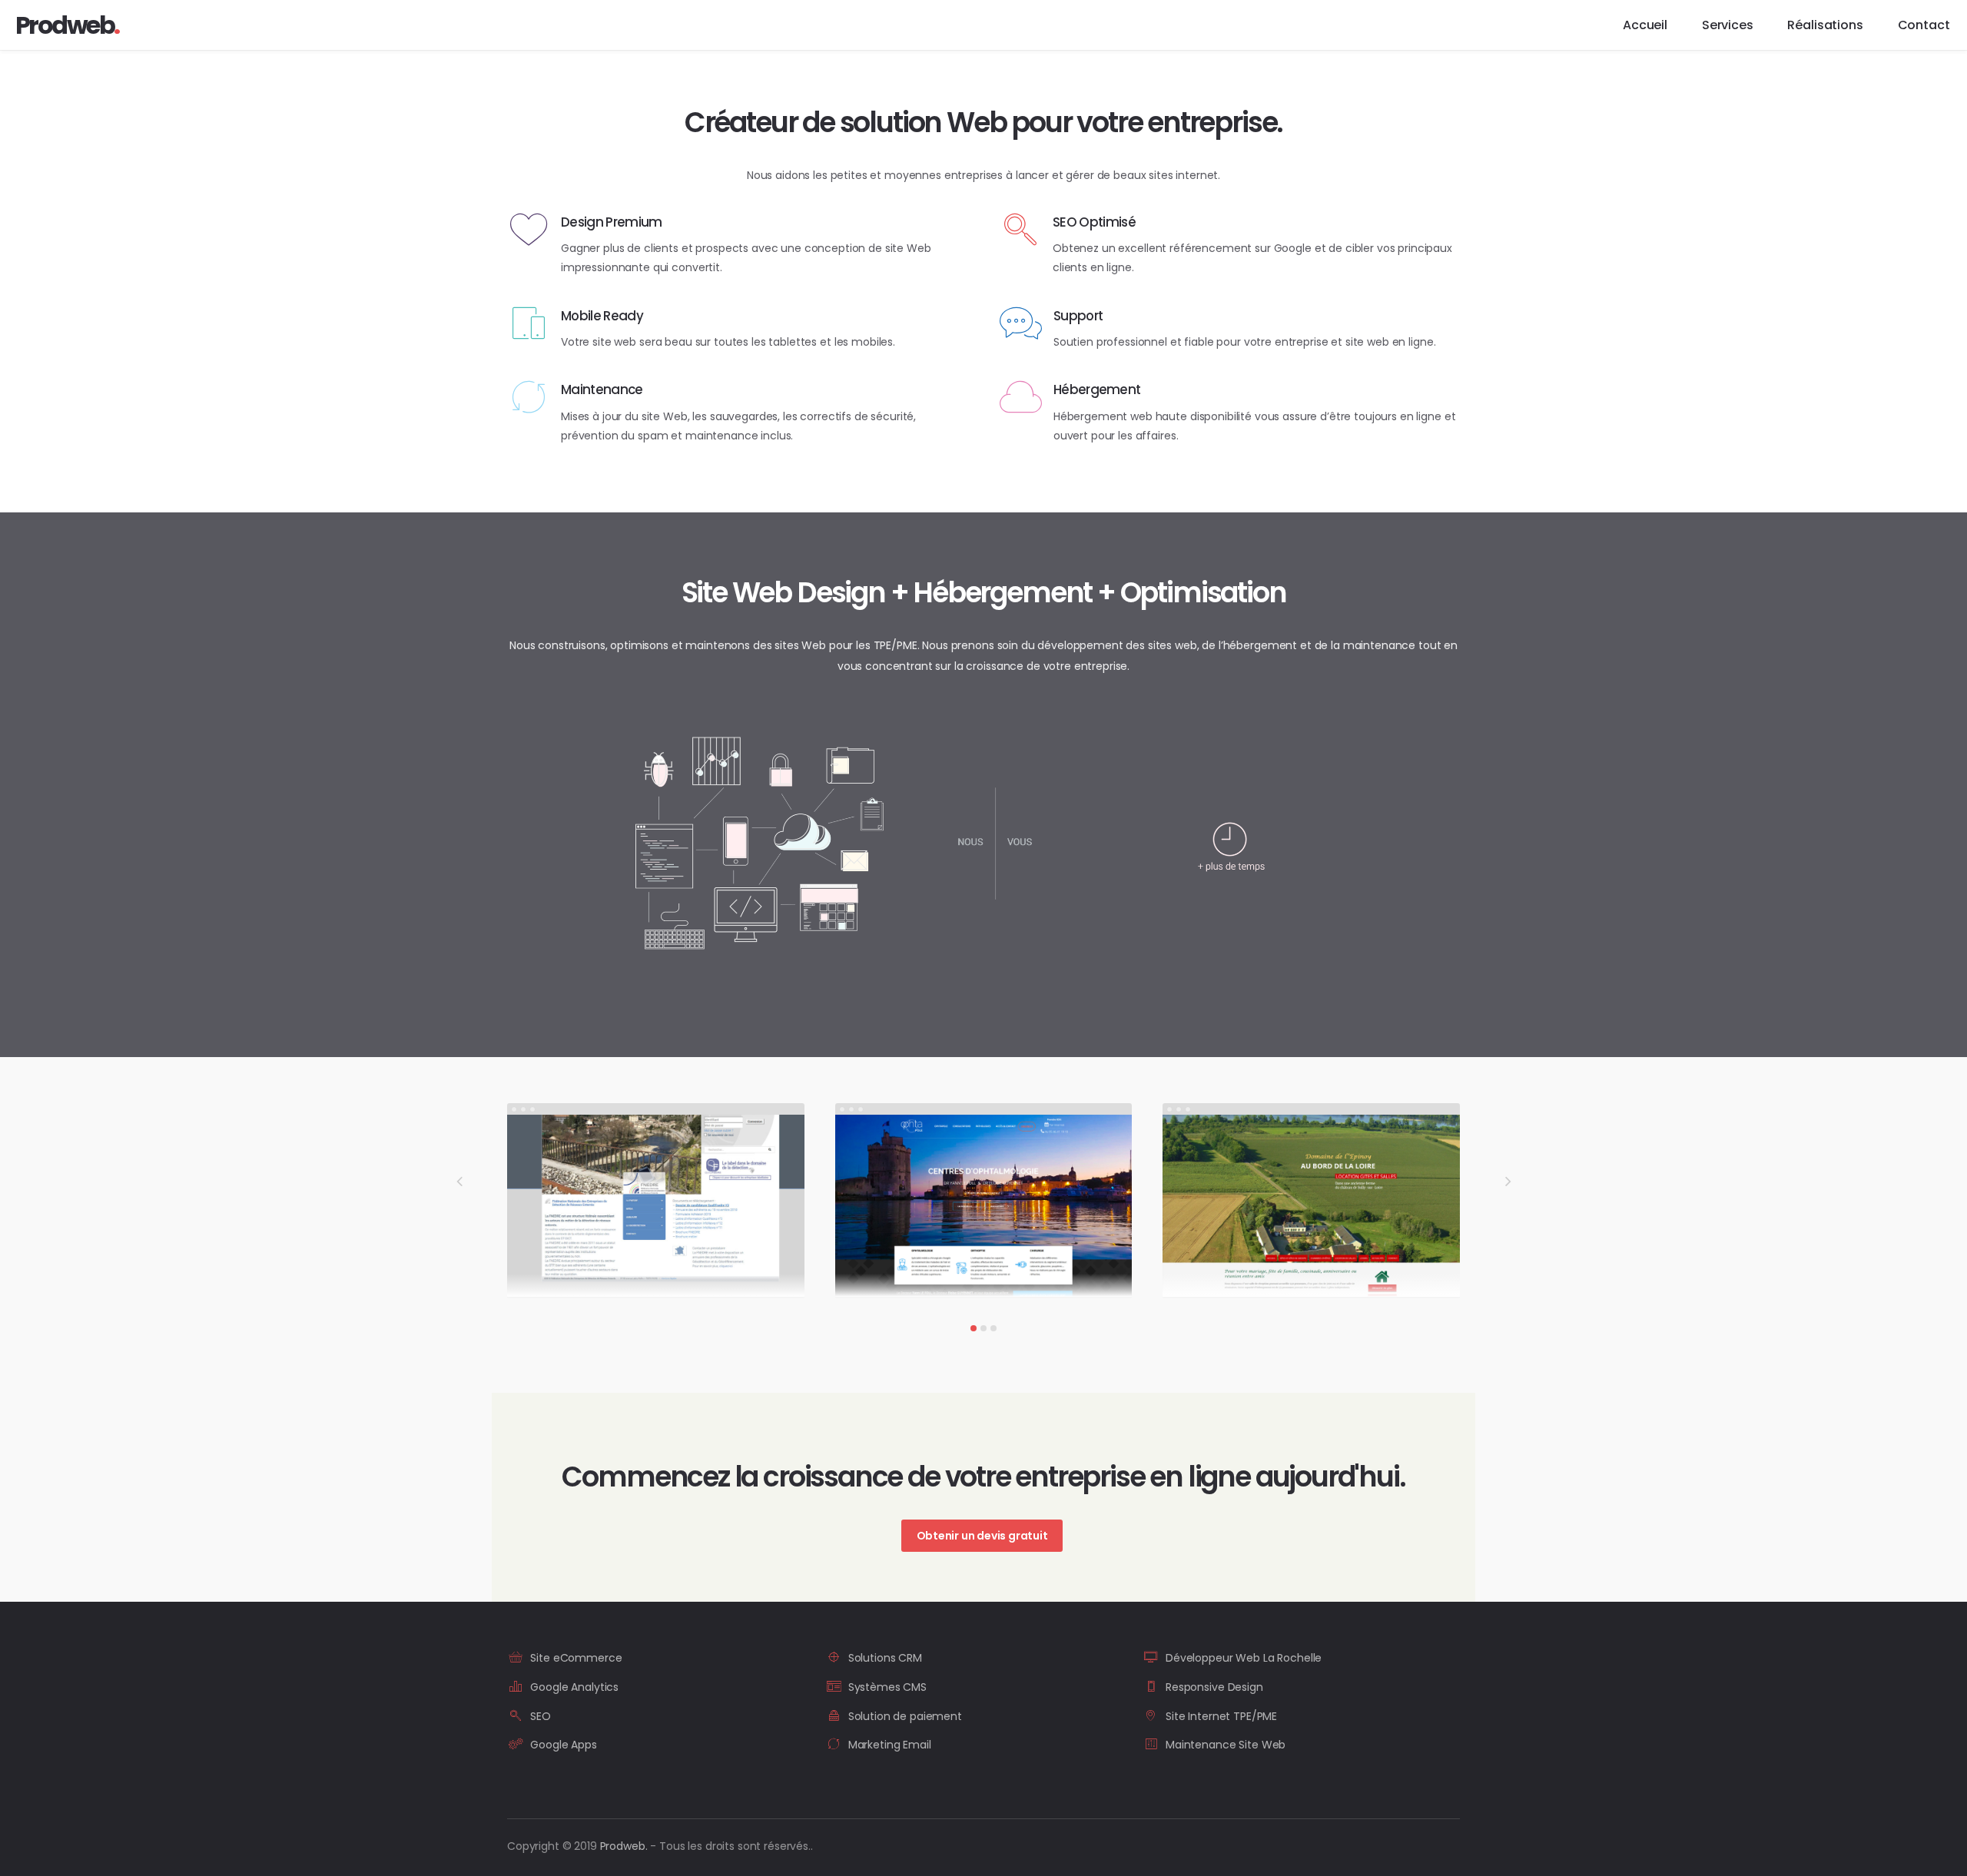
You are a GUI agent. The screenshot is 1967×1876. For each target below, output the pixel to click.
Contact (1924, 25)
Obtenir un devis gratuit (982, 1536)
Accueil (1645, 25)
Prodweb (624, 1846)
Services (1728, 25)
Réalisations (1825, 25)
